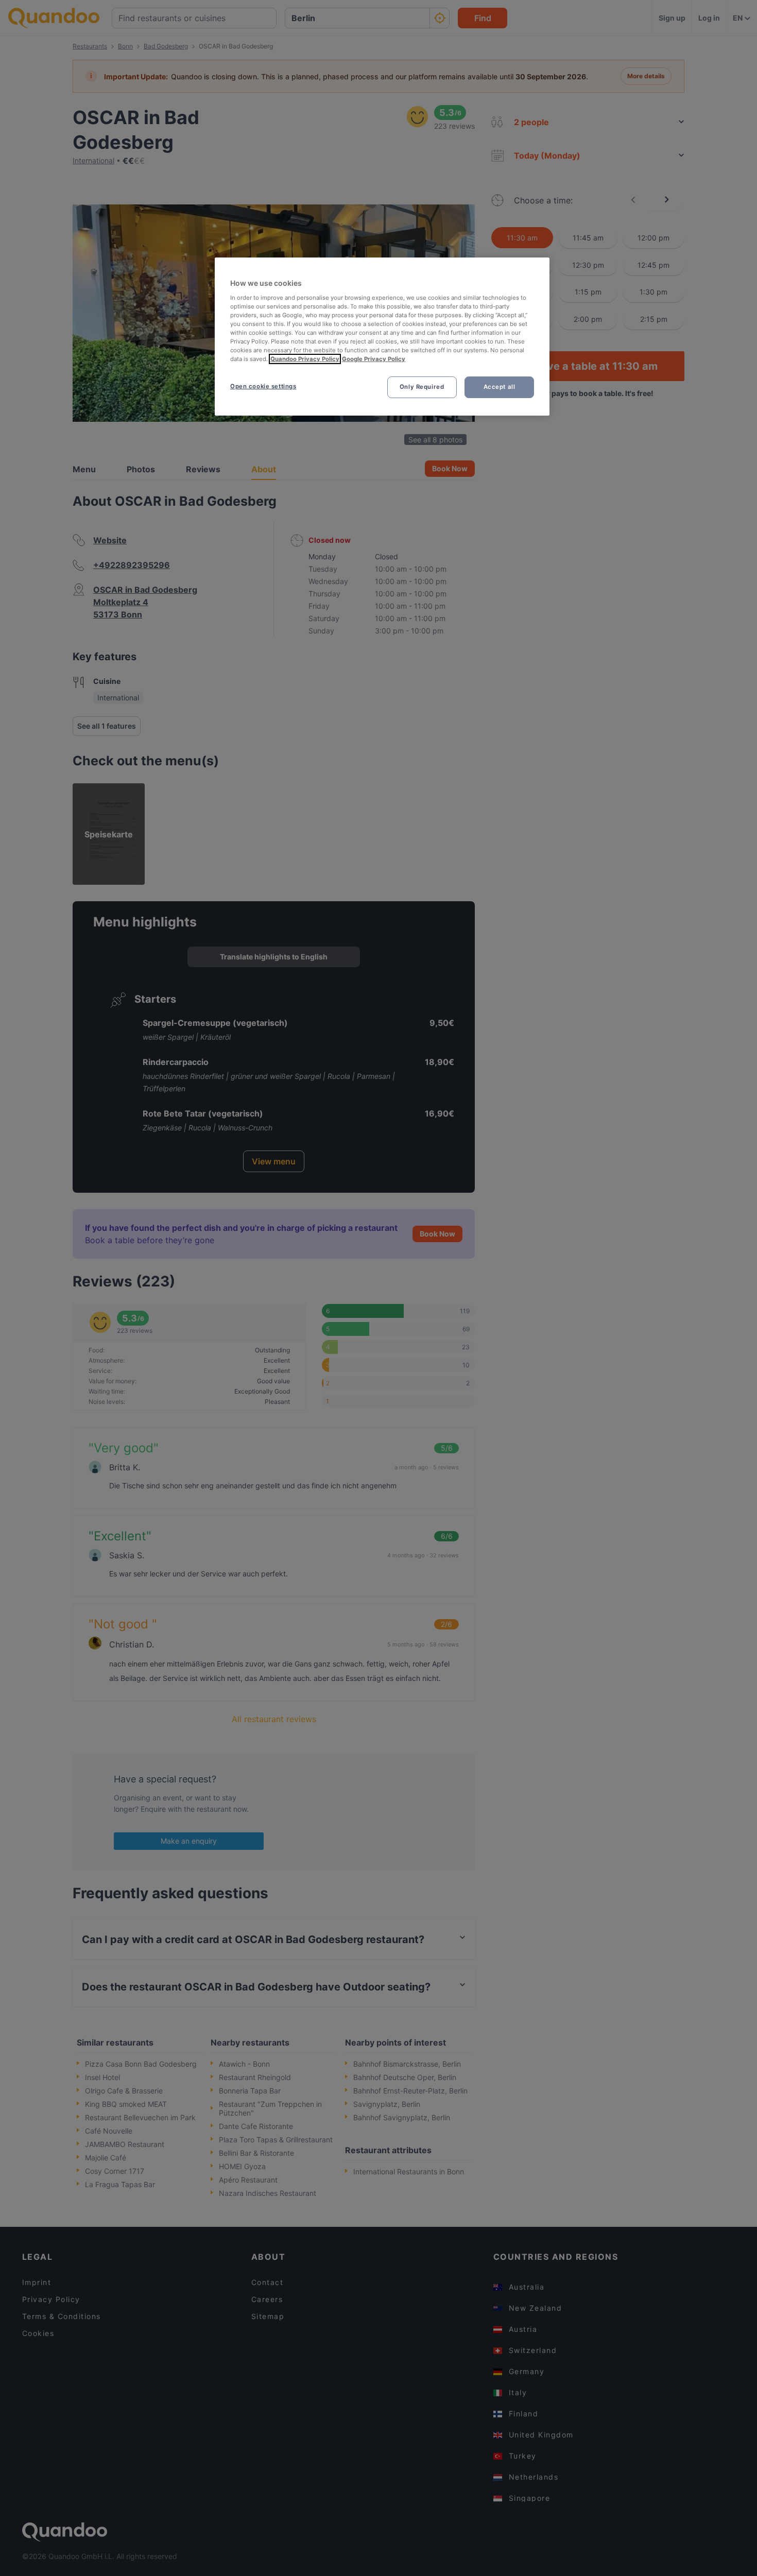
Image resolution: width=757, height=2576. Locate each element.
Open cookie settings (263, 386)
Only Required (422, 387)
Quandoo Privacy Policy (305, 359)
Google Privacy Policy (374, 359)
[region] (382, 337)
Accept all (500, 387)
